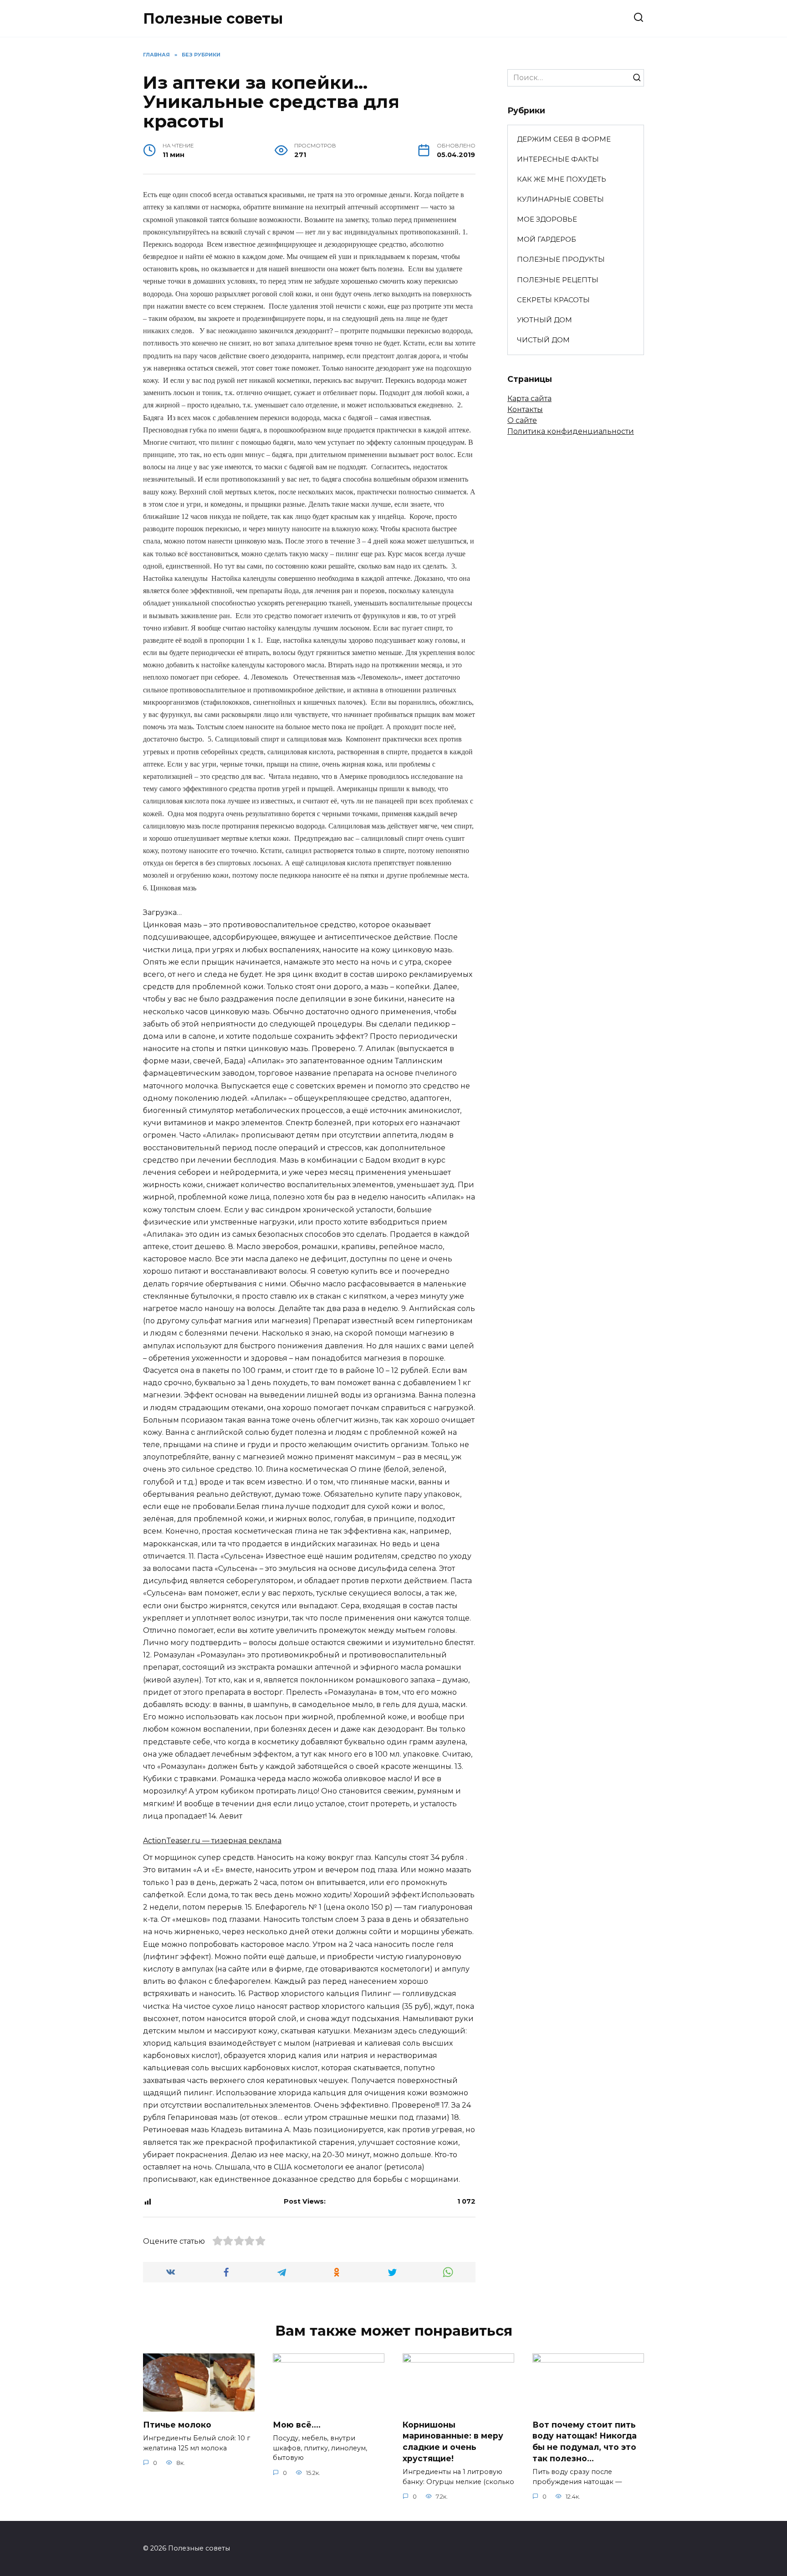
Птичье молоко (177, 2424)
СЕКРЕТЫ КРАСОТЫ (553, 300)
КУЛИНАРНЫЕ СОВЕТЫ (560, 199)
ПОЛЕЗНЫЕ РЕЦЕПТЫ (558, 280)
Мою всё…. (297, 2425)
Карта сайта (529, 399)
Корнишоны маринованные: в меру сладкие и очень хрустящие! (453, 2441)
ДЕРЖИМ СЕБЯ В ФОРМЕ (564, 139)
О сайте (522, 420)
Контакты (525, 409)
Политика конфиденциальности (571, 431)
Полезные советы (213, 18)
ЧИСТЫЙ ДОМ (543, 340)
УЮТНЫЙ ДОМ (544, 320)
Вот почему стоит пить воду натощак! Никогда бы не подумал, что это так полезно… (585, 2441)
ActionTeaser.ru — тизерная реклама (212, 1841)
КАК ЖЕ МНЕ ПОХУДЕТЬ (562, 179)
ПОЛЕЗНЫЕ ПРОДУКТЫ (561, 259)
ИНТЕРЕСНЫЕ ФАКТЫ (558, 159)
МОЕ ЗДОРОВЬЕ (547, 219)
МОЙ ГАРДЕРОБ (547, 239)
